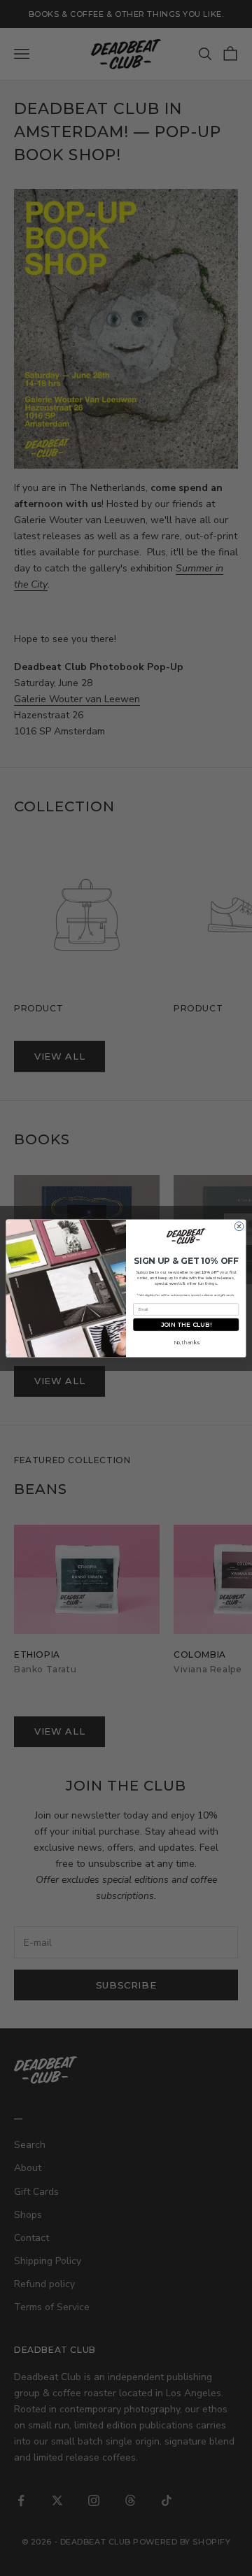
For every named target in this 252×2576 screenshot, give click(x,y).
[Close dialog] (239, 1226)
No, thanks (186, 1342)
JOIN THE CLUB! (186, 1324)
